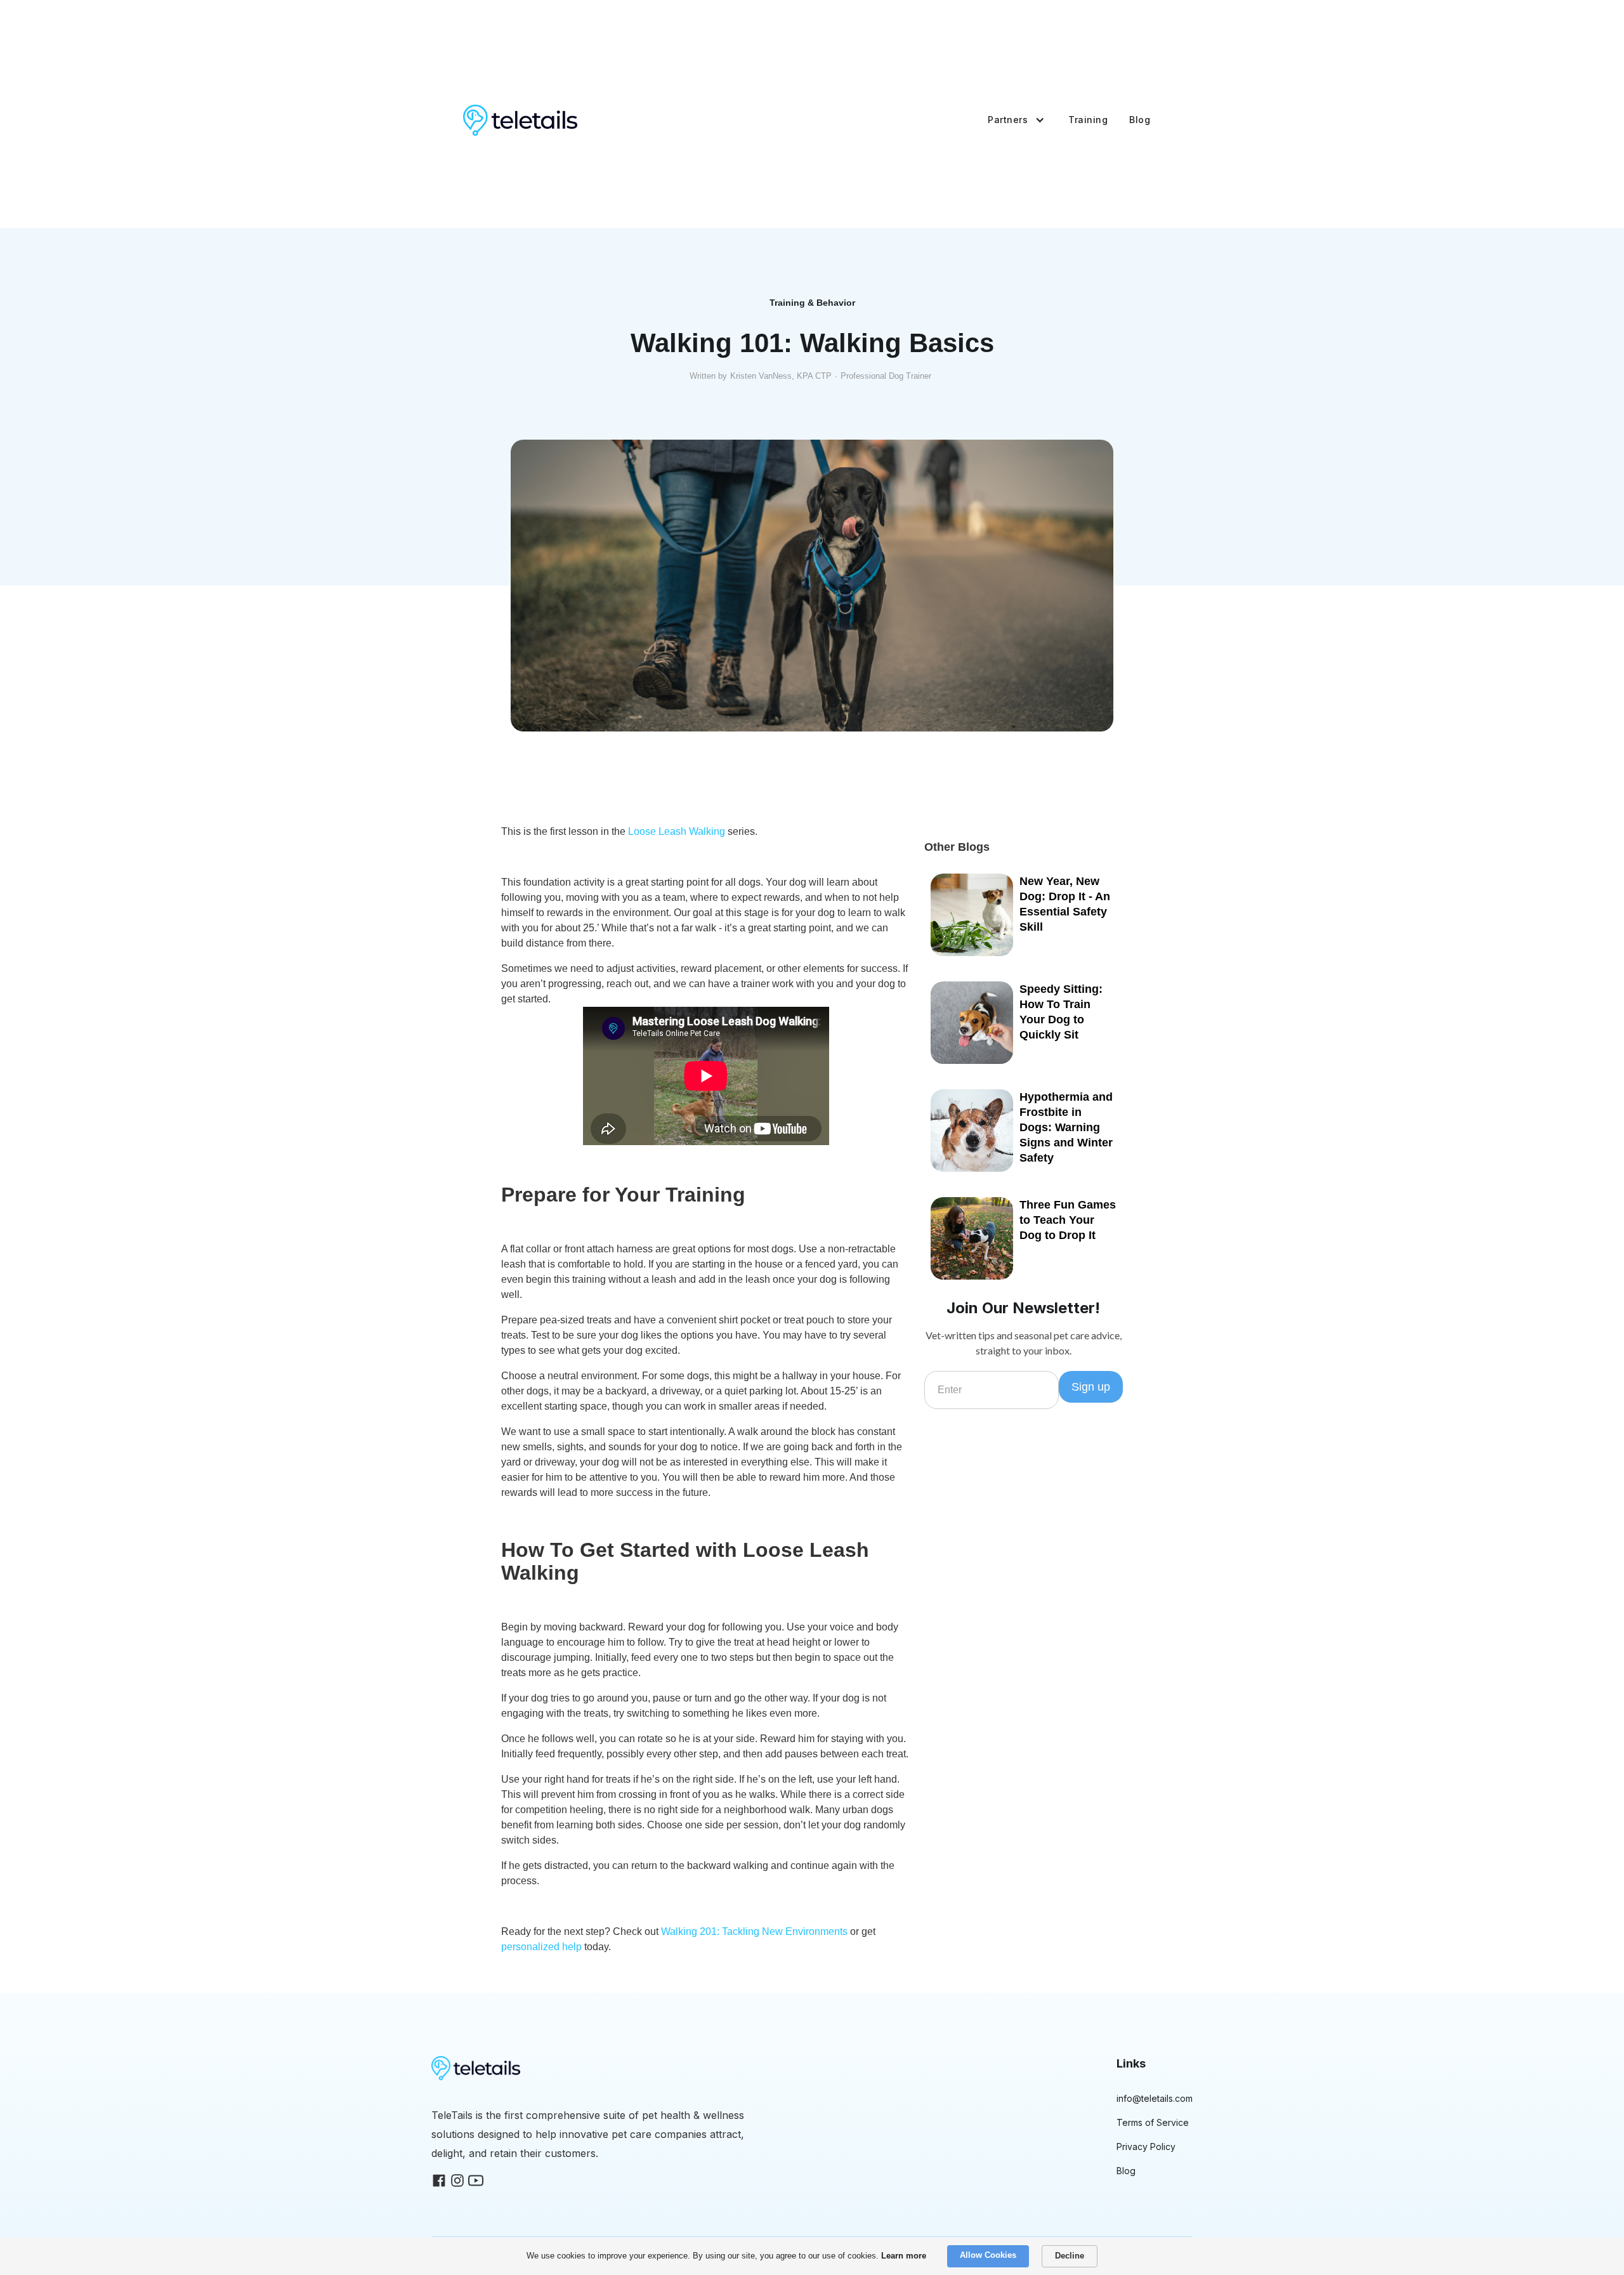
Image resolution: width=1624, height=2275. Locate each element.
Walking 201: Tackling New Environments (754, 1931)
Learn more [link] (904, 2256)
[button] (1011, 120)
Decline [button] (1070, 2256)
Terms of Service (1153, 2122)
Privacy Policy (1146, 2147)
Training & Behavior (812, 303)
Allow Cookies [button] (988, 2255)
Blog (1140, 120)
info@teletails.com (1155, 2098)
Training (1088, 120)
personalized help (541, 1947)
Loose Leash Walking (677, 831)
